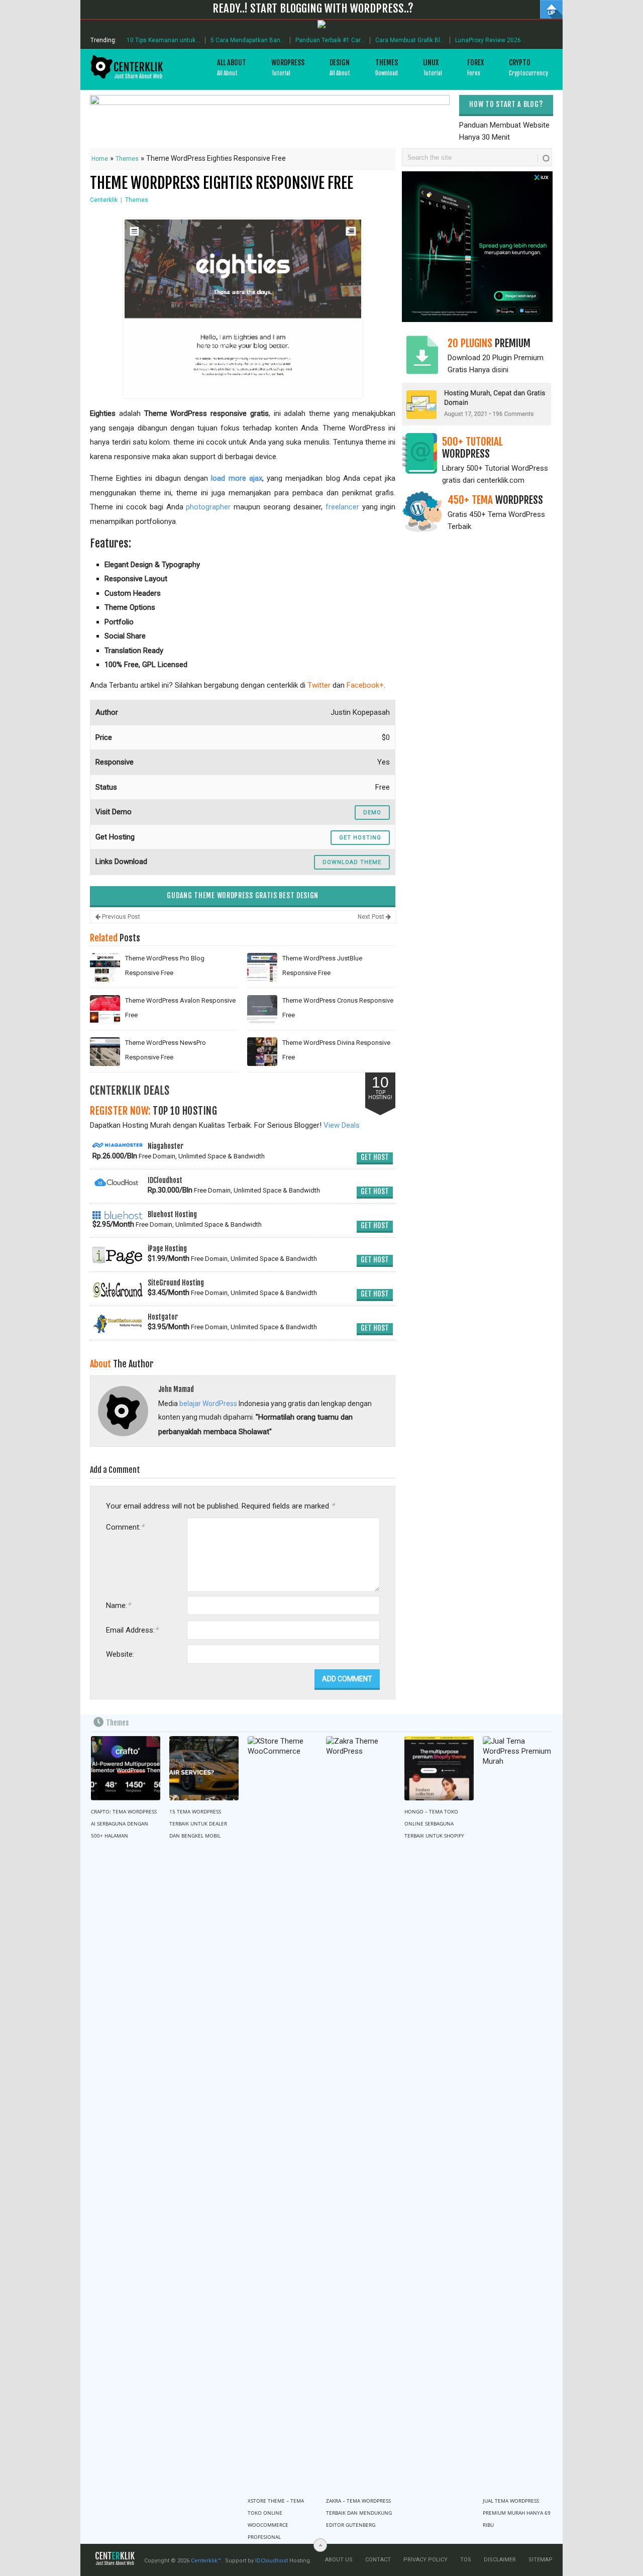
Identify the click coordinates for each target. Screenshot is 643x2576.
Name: (118, 1605)
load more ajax (237, 478)
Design (340, 68)
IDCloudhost (272, 2561)
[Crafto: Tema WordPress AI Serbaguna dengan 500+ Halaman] (126, 1768)
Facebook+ (365, 685)
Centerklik (104, 200)
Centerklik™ (206, 2561)
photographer (208, 507)
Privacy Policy (425, 2560)
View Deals (342, 1125)
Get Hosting (360, 838)
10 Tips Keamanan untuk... (163, 40)
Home (100, 159)
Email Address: (132, 1630)
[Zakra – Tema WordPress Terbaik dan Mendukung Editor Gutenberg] (361, 2113)
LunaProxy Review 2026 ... (491, 40)
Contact (378, 2560)
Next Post (372, 917)
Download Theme (352, 862)
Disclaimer (500, 2560)
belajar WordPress (208, 1404)
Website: (120, 1654)
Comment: (125, 1527)
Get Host (375, 1157)
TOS (466, 2560)
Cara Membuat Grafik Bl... (410, 40)
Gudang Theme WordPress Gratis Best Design (243, 895)
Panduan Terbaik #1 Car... (330, 40)
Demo (372, 813)
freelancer (342, 507)
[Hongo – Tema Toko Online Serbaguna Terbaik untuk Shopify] (439, 1768)
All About (232, 68)
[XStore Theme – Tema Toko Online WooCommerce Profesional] (282, 2113)
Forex (475, 68)
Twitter (319, 685)
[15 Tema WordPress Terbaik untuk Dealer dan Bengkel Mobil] (204, 1768)
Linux (433, 68)
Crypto (528, 68)
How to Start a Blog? (506, 104)
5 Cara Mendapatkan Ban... (248, 40)
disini (500, 370)
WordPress (288, 68)
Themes (387, 68)
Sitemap (541, 2560)
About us (339, 2560)
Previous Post (120, 917)
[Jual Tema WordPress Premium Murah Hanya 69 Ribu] (517, 2113)
